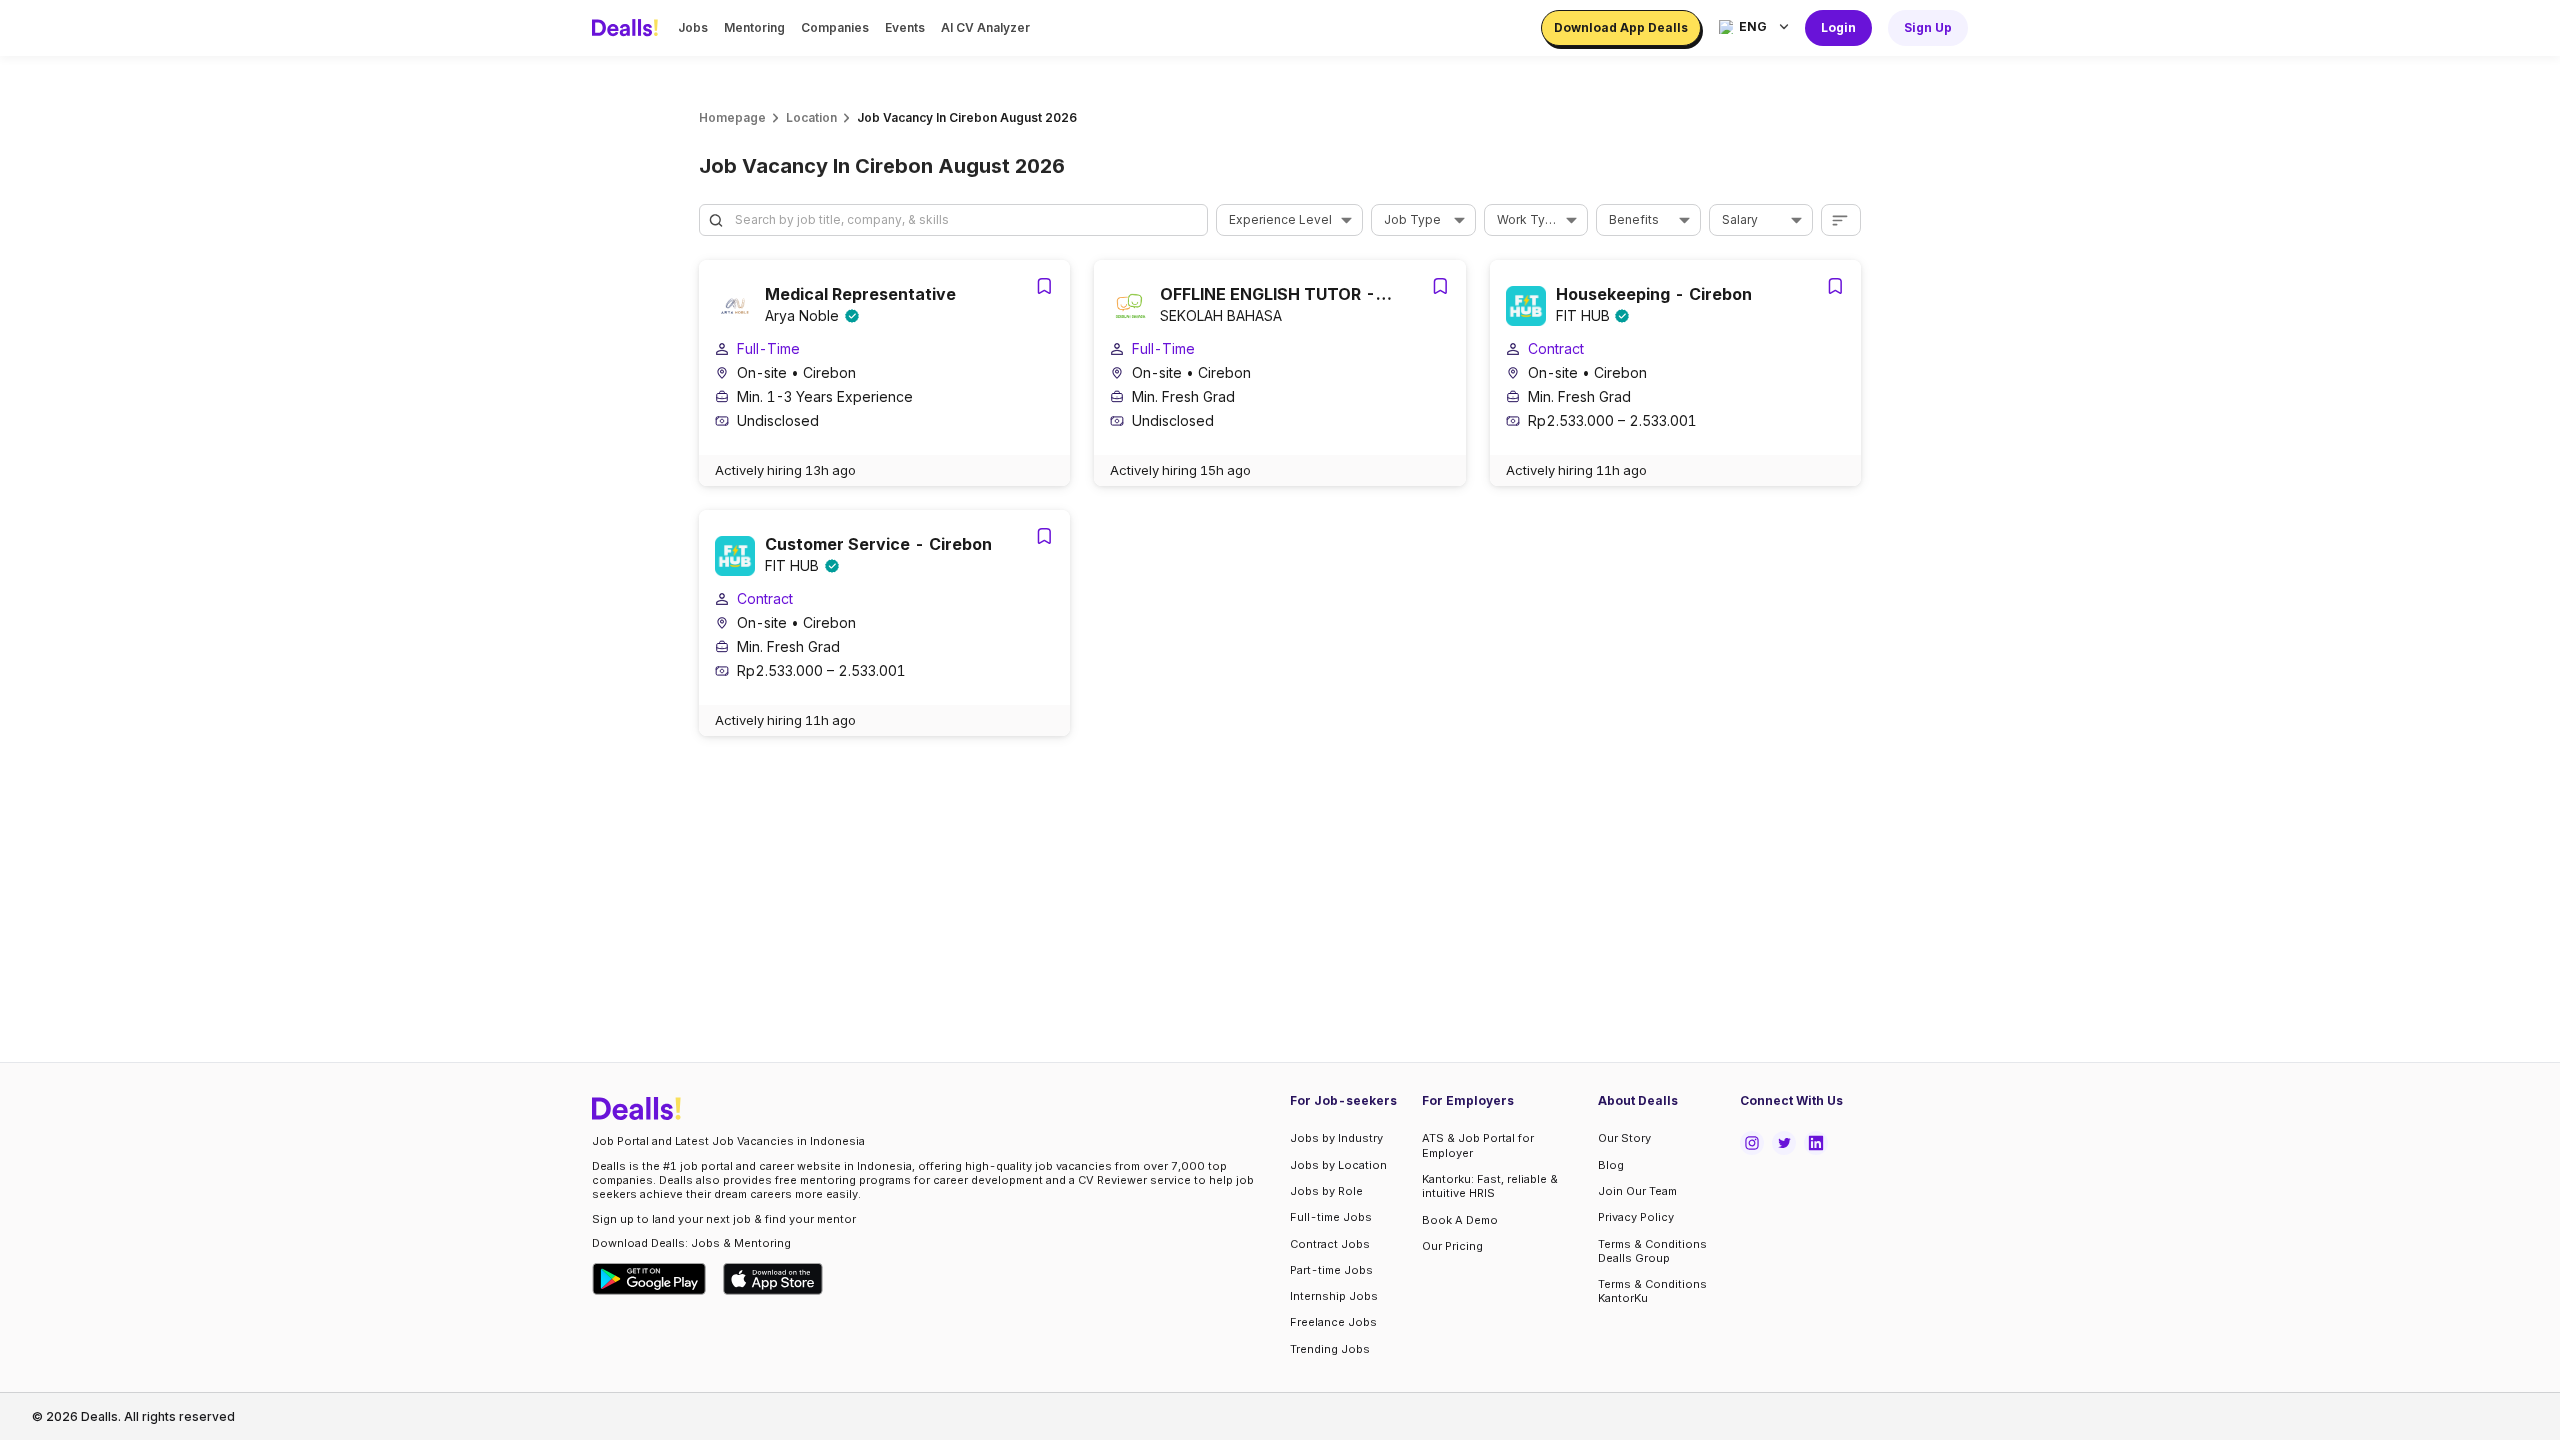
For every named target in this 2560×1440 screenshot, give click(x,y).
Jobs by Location (1338, 1165)
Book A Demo (1460, 1220)
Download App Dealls (1621, 27)
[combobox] (1282, 220)
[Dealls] (628, 28)
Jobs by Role (1326, 1191)
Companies (835, 27)
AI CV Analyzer (985, 27)
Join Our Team (1637, 1191)
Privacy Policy (1636, 1217)
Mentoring (754, 27)
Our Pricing (1452, 1246)
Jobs (693, 27)
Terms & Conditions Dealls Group (1652, 1251)
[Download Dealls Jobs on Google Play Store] (649, 1279)
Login (1838, 27)
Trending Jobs (1330, 1349)
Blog (1611, 1165)
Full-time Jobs (1331, 1217)
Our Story (1624, 1138)
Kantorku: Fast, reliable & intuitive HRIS (1490, 1186)
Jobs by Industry (1336, 1138)
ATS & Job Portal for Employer (1478, 1145)
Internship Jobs (1334, 1296)
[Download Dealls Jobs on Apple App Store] (773, 1279)
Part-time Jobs (1331, 1270)
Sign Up (1928, 27)
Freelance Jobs (1333, 1322)
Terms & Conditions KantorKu (1652, 1291)
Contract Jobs (1330, 1244)
